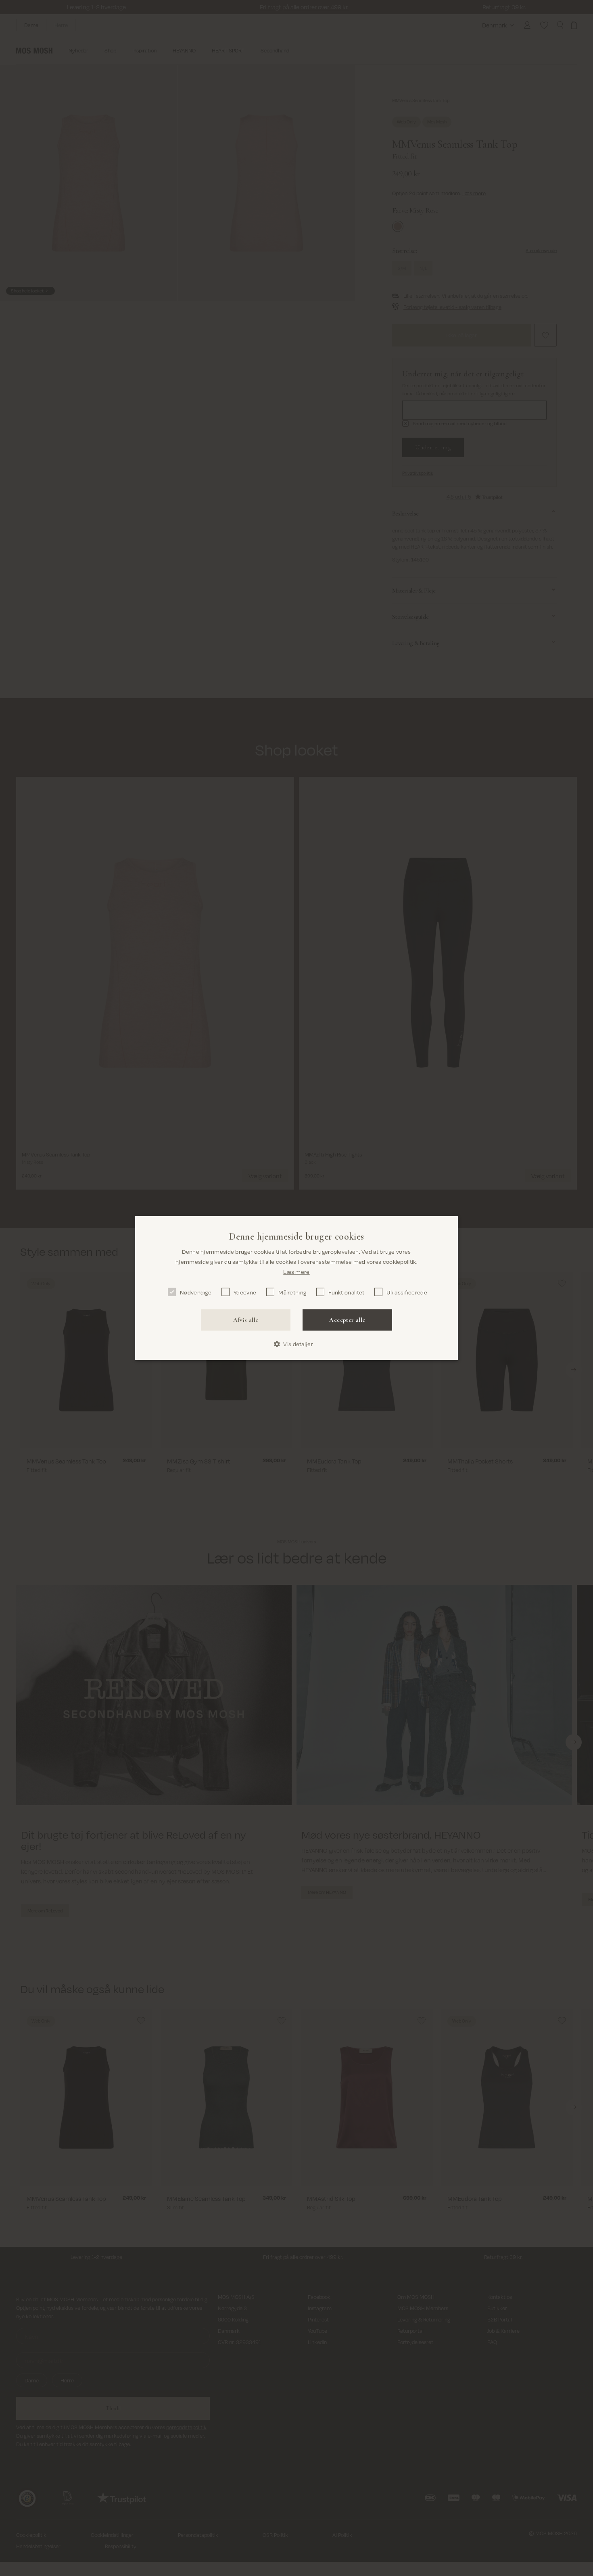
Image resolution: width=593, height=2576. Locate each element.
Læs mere (296, 1271)
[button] (296, 1344)
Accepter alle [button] (347, 1320)
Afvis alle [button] (246, 1320)
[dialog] (296, 1288)
